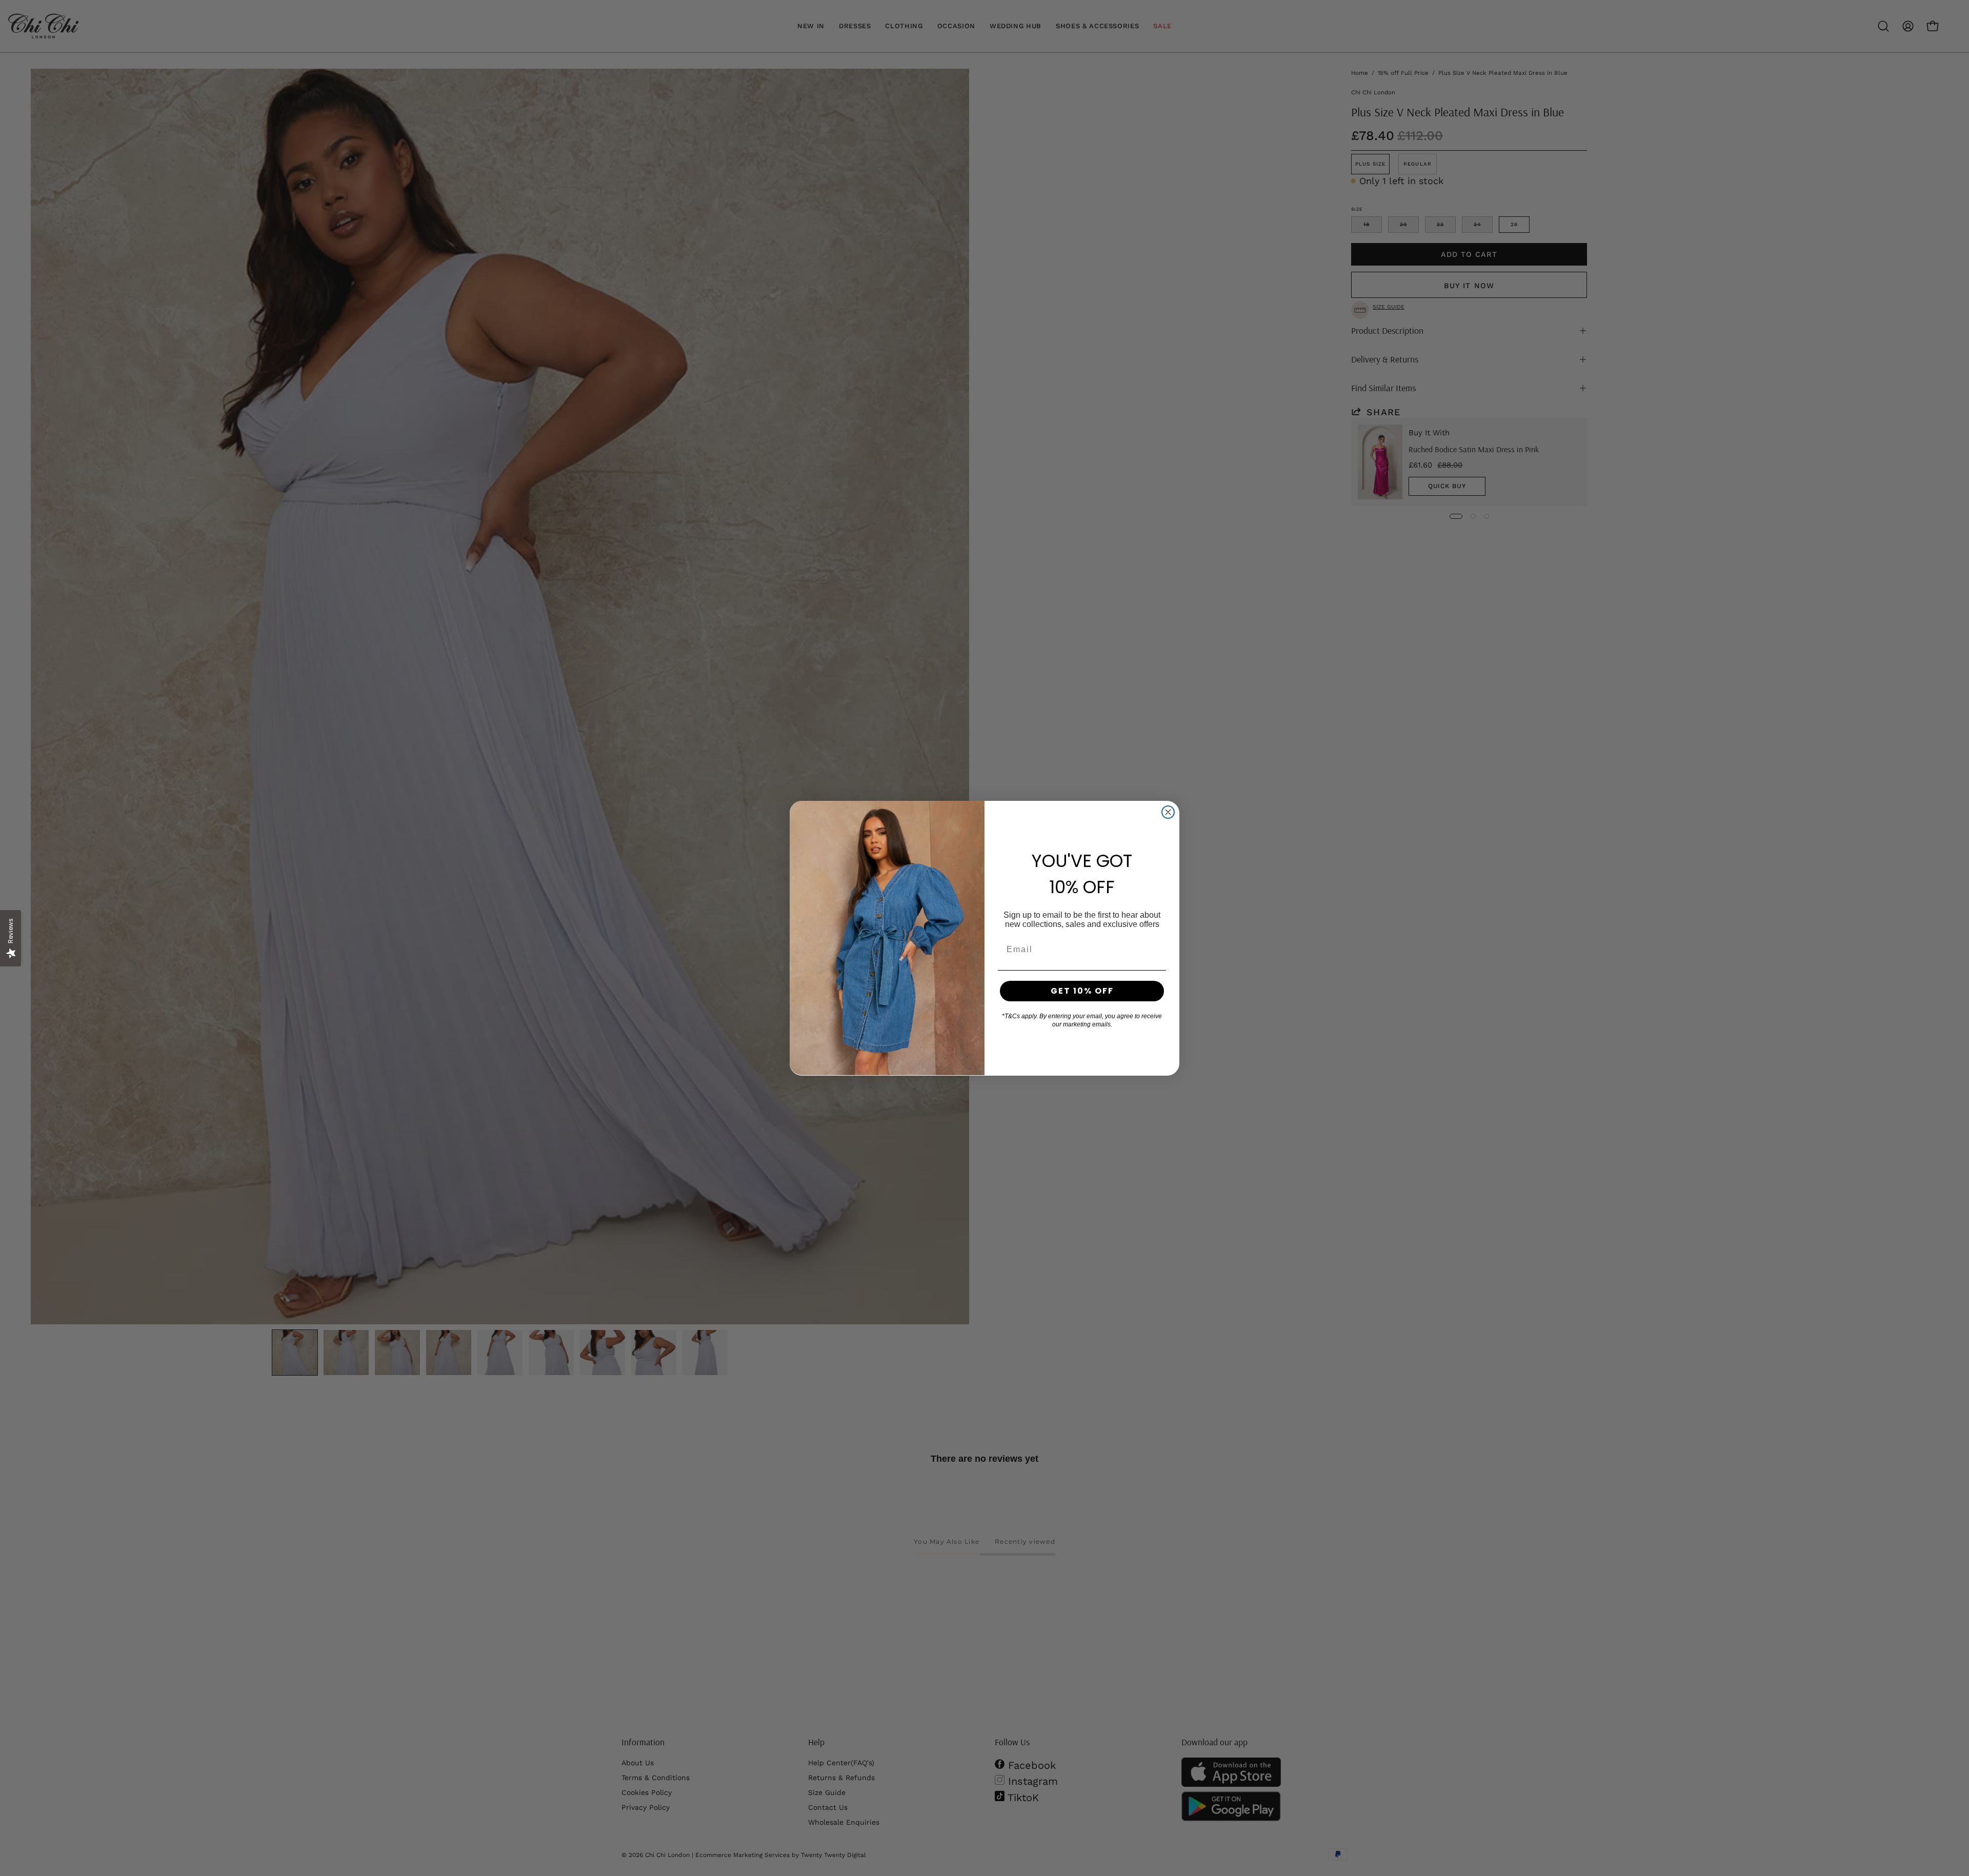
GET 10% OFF (1082, 991)
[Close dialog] (1168, 812)
